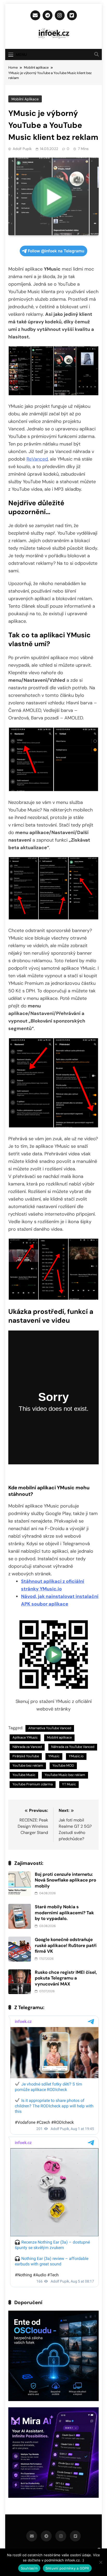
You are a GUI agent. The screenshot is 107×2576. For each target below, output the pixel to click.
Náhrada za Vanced (27, 1747)
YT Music (69, 1784)
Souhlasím (29, 2568)
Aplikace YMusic (25, 1737)
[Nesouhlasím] (101, 2562)
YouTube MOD (63, 1765)
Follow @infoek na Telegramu (56, 251)
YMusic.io (76, 1756)
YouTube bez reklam (28, 1765)
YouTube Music (24, 1775)
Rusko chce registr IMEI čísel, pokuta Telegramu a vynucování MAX (66, 1978)
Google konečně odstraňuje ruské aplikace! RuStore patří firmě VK (66, 1945)
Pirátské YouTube (26, 1756)
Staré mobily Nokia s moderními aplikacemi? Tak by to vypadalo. (64, 1913)
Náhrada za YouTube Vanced (73, 1747)
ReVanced (37, 459)
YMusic (54, 1756)
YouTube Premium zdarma (33, 1784)
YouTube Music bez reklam (65, 1775)
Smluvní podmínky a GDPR (67, 2568)
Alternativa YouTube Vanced (50, 1728)
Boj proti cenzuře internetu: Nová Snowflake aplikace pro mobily (65, 1880)
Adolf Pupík (22, 149)
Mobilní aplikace (25, 99)
